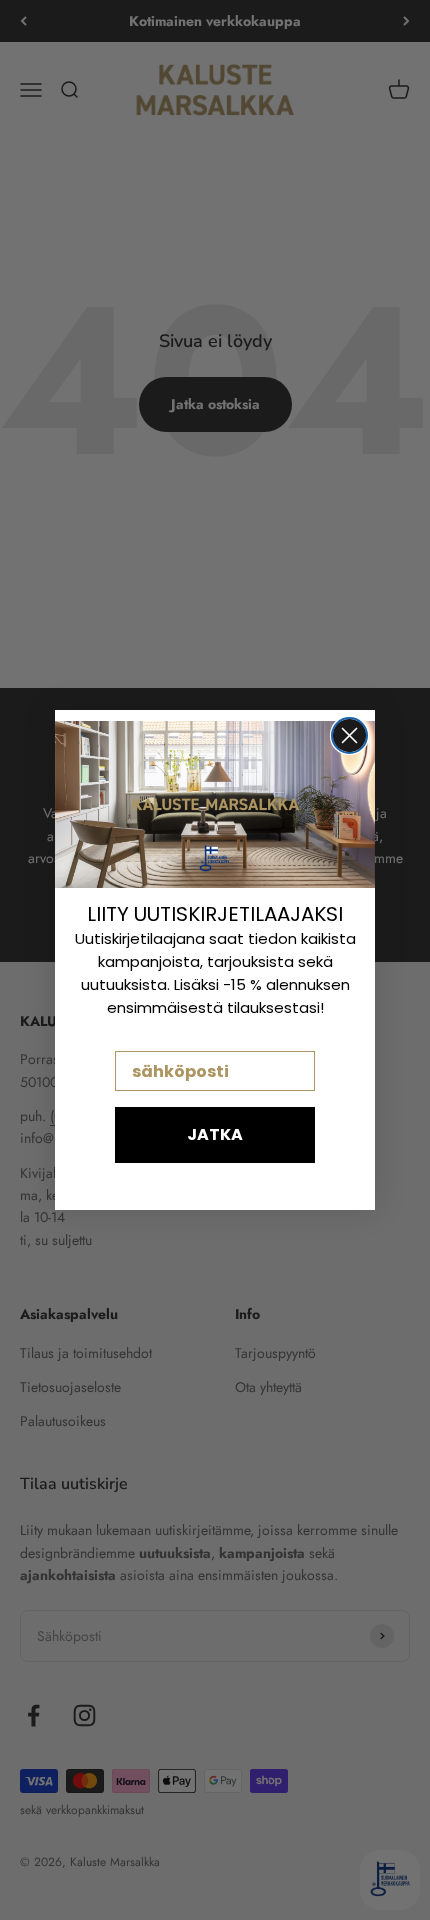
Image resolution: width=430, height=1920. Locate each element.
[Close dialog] (349, 735)
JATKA (215, 1134)
